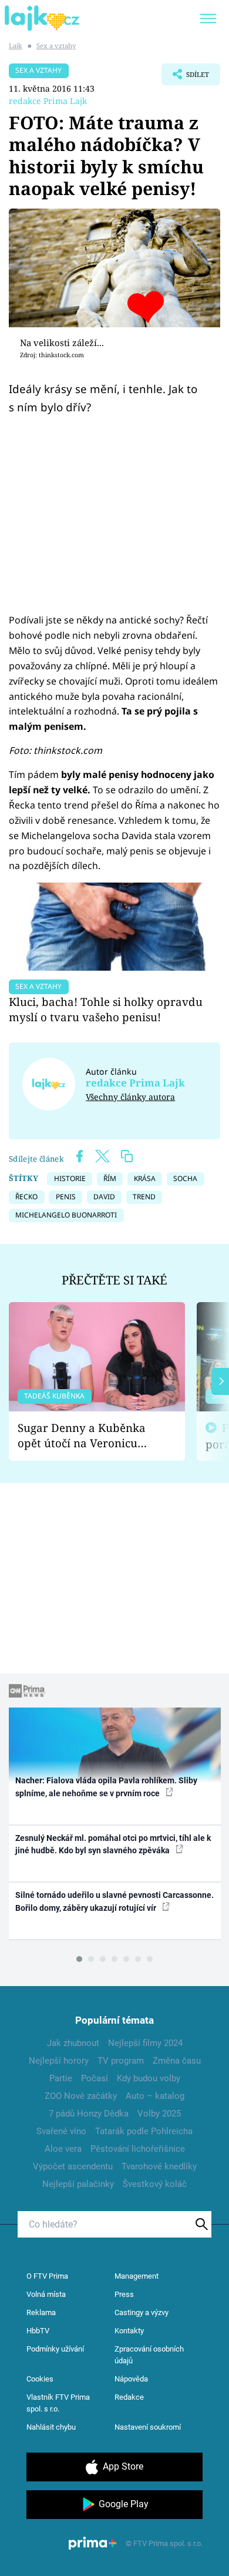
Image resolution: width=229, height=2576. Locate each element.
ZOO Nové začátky (81, 2096)
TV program (121, 2061)
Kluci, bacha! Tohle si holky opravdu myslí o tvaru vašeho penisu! (106, 1009)
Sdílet (185, 78)
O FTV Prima (47, 2276)
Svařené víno (61, 2131)
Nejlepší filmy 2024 (145, 2043)
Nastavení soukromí (148, 2427)
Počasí (95, 2078)
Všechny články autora (130, 1097)
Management (137, 2276)
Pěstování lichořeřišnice (138, 2149)
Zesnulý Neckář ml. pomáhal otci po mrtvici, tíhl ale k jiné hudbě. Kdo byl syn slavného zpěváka (113, 1844)
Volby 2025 (159, 2114)
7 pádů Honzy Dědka (89, 2114)
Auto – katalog (155, 2096)
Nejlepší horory (59, 2061)
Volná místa (46, 2294)
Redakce (129, 2397)
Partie (61, 2078)
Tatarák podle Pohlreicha (144, 2131)
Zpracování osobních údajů (149, 2355)
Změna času (177, 2061)
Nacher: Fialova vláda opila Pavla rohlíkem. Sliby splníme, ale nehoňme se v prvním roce (106, 1787)
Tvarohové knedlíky (159, 2166)
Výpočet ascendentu (73, 2166)
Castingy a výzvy (142, 2312)
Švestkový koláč (155, 2184)
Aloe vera (63, 2149)
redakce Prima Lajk (48, 101)
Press (124, 2294)
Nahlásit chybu (51, 2427)
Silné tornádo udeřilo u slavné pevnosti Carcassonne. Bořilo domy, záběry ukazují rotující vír (114, 1901)
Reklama (41, 2312)
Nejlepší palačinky (78, 2184)
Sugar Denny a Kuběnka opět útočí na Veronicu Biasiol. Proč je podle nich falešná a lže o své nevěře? (87, 1436)
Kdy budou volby (149, 2078)
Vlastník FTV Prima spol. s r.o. (58, 2403)
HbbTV (38, 2331)
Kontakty (129, 2331)
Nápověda (131, 2379)
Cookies (40, 2379)
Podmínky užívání (55, 2349)
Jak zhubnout (73, 2043)
